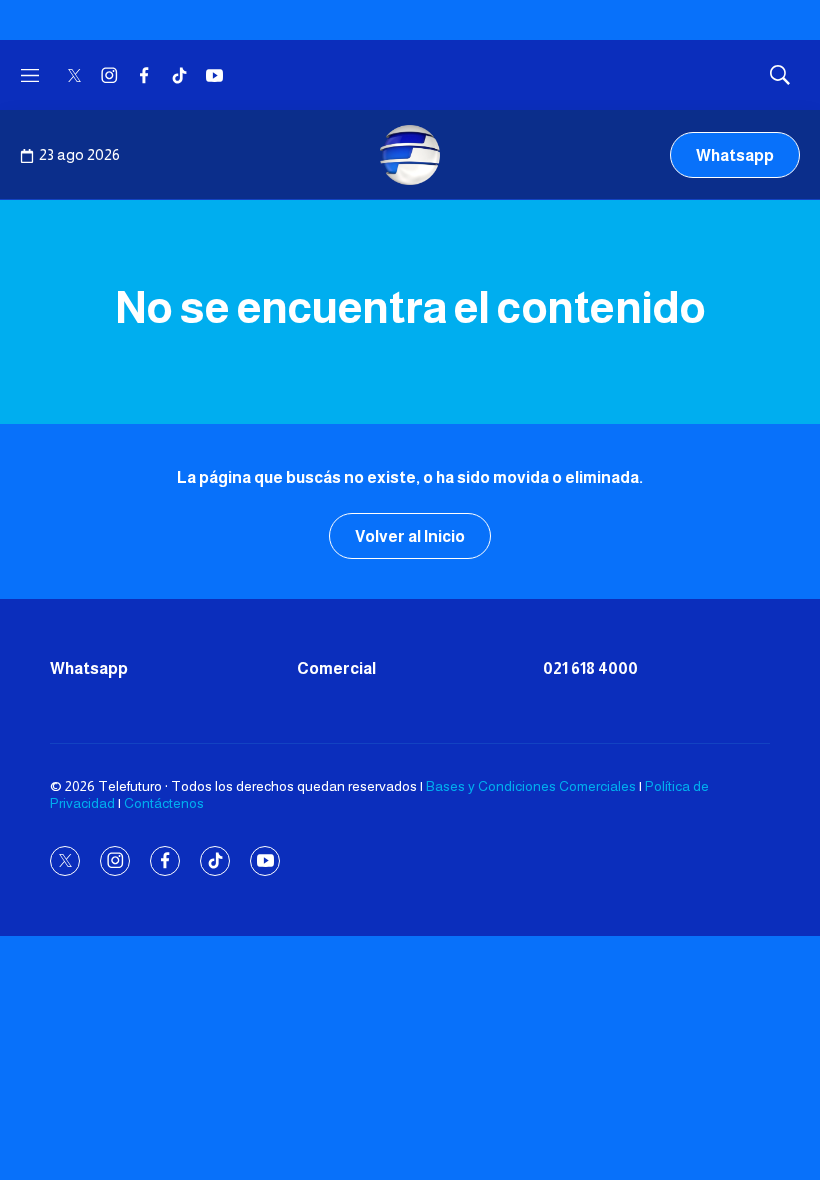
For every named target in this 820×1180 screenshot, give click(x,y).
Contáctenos (164, 803)
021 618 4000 (590, 668)
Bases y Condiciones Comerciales (531, 786)
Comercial (336, 668)
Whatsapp (735, 155)
